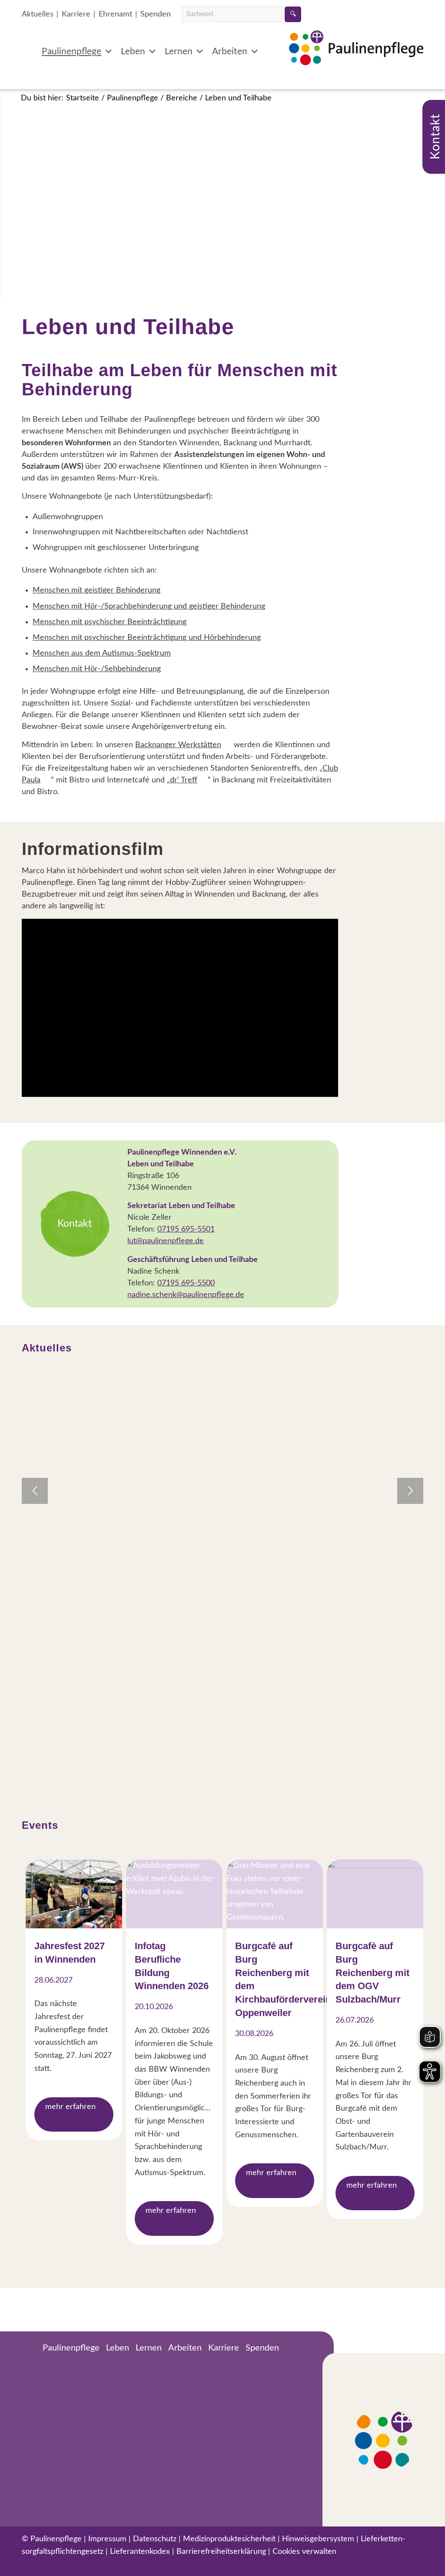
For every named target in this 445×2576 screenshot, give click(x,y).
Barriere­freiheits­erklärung (221, 2552)
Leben (133, 51)
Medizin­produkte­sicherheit (229, 2539)
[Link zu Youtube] (76, 2565)
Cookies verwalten (304, 2552)
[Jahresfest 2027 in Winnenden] (74, 1894)
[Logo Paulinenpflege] (356, 61)
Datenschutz (155, 2539)
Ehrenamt (115, 14)
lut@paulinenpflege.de (166, 1241)
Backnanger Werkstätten (178, 745)
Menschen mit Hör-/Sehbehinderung (97, 669)
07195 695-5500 (186, 1283)
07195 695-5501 (186, 1229)
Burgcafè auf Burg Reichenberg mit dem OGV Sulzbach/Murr (372, 1973)
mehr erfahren (70, 2107)
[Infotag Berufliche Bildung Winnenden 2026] (174, 1894)
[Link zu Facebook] (28, 2565)
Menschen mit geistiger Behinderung (96, 590)
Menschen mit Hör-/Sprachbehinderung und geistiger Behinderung (149, 606)
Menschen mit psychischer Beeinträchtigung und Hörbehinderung (147, 638)
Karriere (76, 14)
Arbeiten (230, 51)
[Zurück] (35, 1491)
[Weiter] (410, 1491)
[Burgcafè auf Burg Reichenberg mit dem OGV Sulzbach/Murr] (375, 1894)
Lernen (179, 51)
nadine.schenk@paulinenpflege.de (186, 1295)
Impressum (107, 2539)
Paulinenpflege (71, 51)
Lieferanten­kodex (140, 2552)
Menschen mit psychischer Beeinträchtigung (110, 622)
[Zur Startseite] (29, 2349)
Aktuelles (38, 14)
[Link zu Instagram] (52, 2565)
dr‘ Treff (184, 780)
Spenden (156, 14)
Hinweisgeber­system (318, 2539)
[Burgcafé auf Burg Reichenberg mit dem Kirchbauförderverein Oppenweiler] (275, 1894)
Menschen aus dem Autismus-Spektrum (102, 653)
